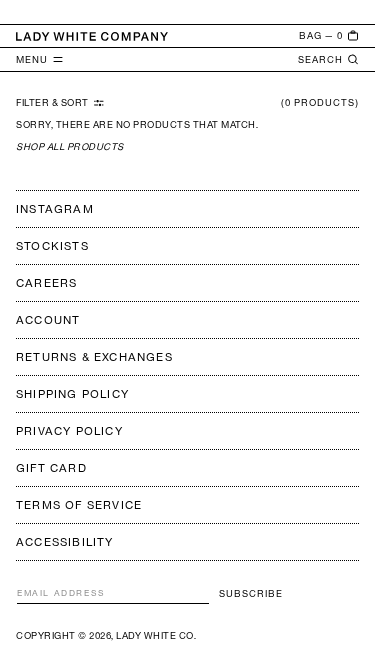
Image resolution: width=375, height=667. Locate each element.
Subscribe (251, 593)
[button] (329, 36)
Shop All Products (70, 146)
